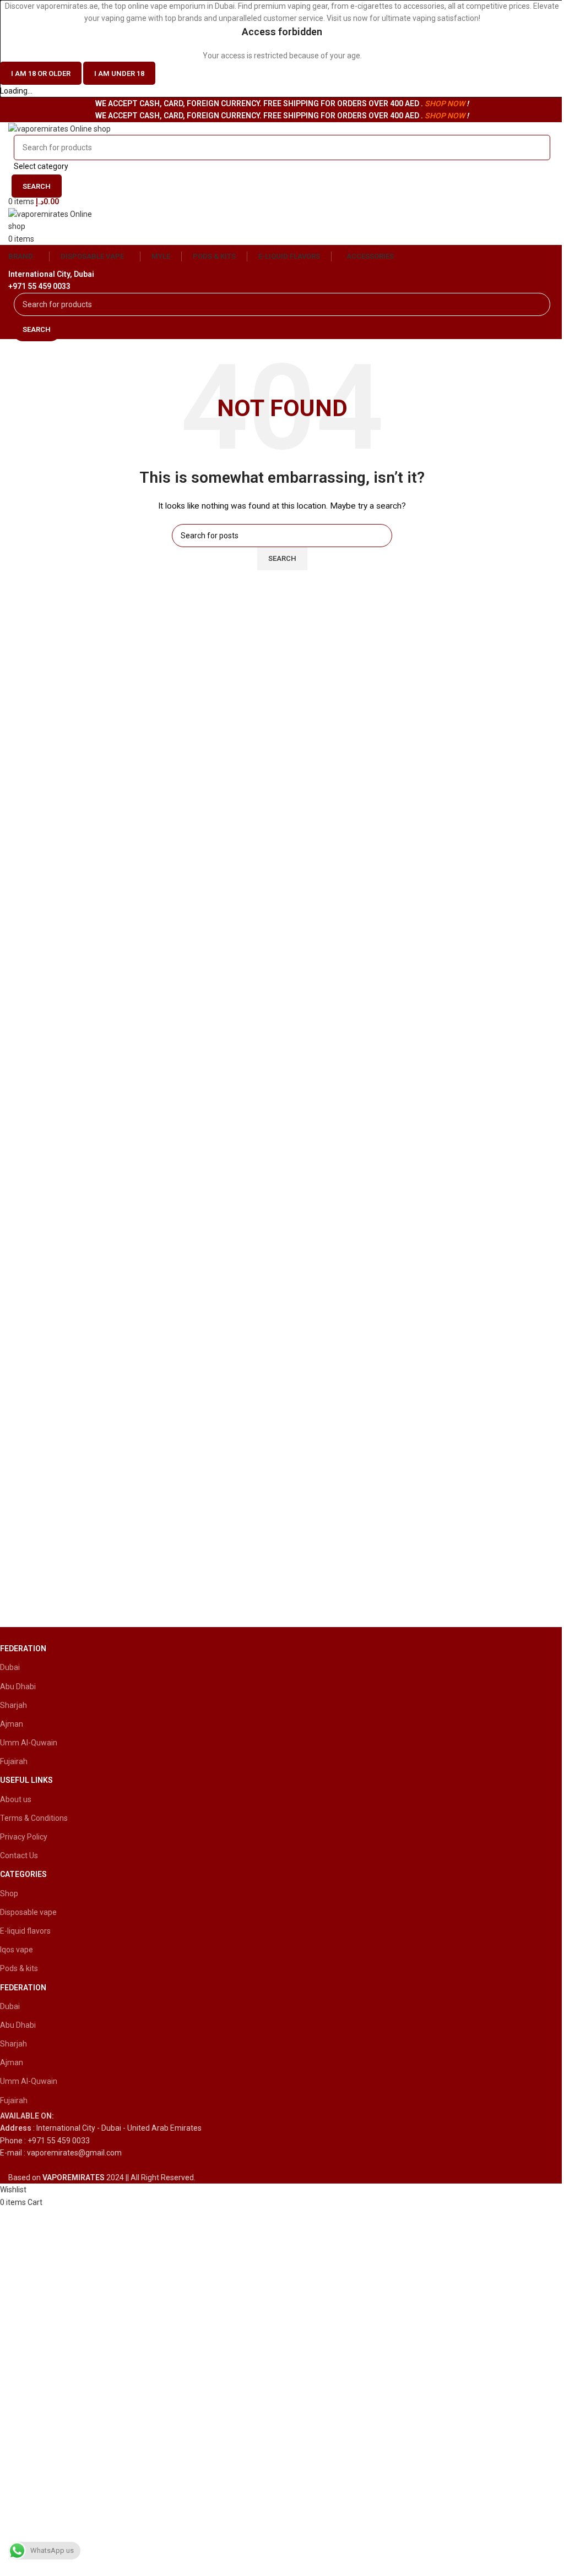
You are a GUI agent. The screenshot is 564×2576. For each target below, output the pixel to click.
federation (23, 1649)
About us (16, 1799)
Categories (23, 1874)
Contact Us (19, 1855)
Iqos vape (17, 1950)
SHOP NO (441, 103)
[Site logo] (59, 128)
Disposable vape (28, 1912)
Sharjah (13, 1705)
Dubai (10, 1667)
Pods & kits (19, 1968)
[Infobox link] (274, 2128)
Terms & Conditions (34, 1818)
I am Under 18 (119, 73)
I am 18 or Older (41, 73)
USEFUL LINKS (26, 1780)
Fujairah (14, 1761)
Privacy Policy (24, 1837)
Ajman (12, 1724)
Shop (9, 1893)
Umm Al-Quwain (29, 1743)
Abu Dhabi (18, 1687)
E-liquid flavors (25, 1931)
